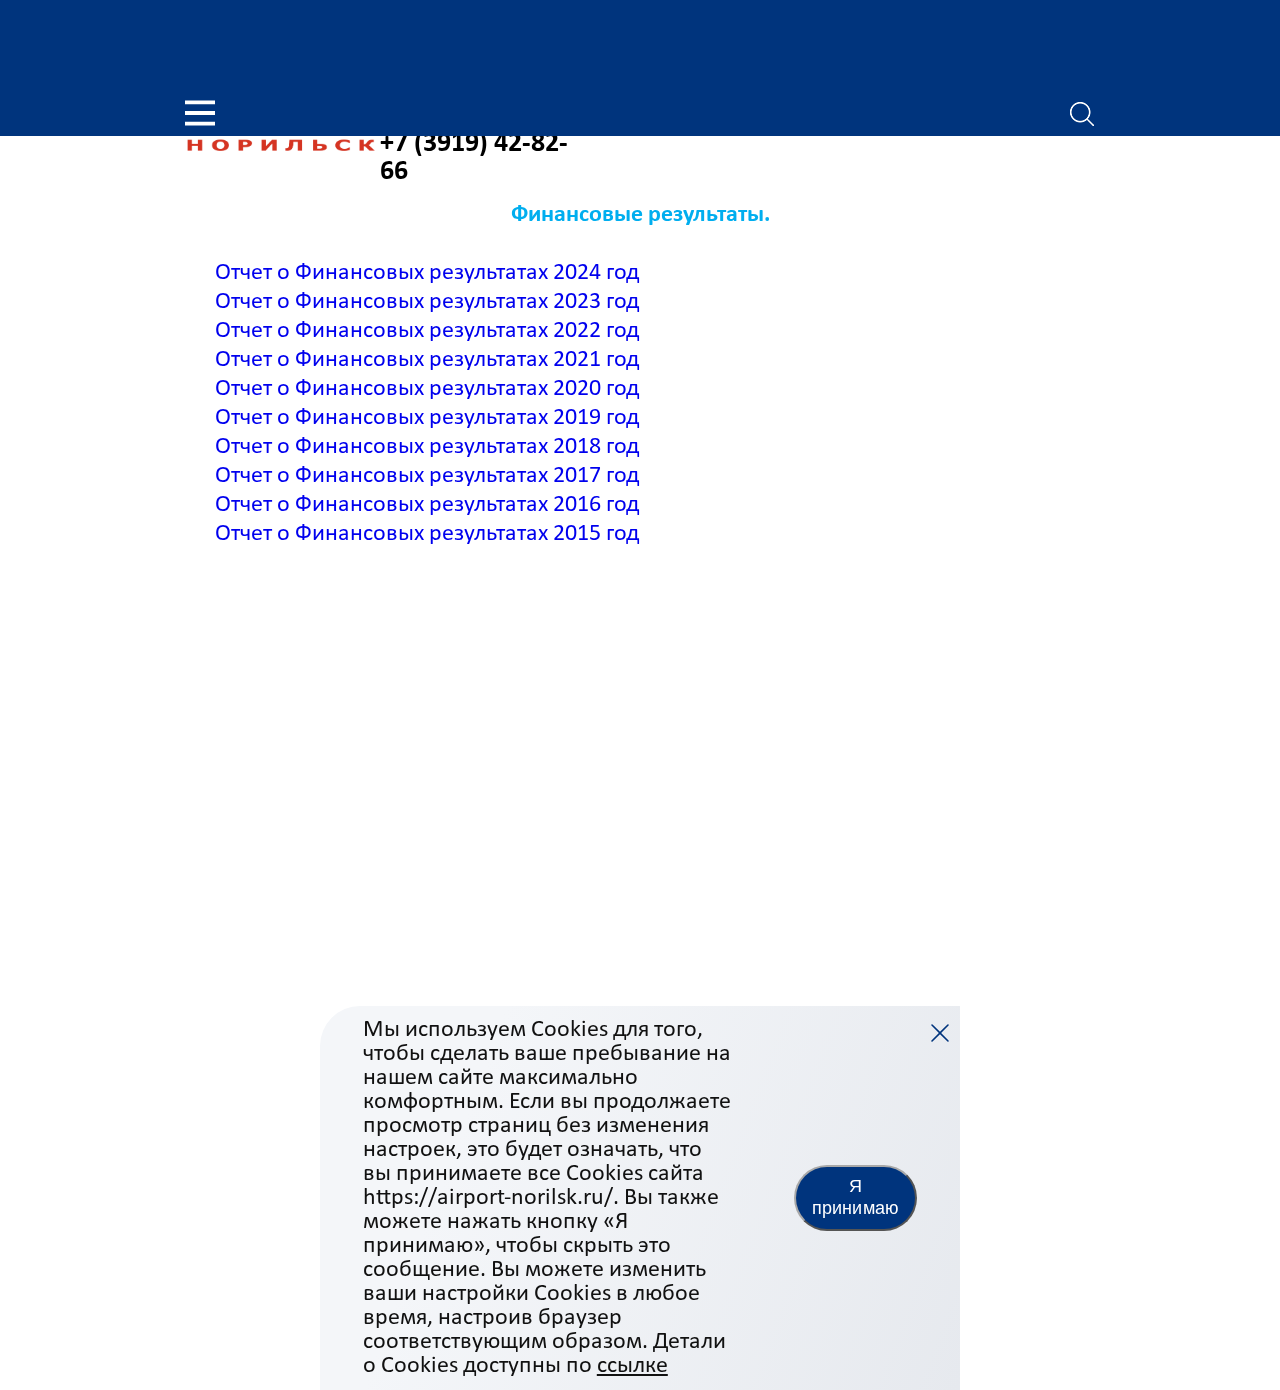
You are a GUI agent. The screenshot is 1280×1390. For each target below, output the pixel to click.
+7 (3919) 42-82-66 (474, 158)
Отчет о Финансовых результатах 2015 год (427, 534)
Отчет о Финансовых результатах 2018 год (427, 447)
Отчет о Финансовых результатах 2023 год (427, 302)
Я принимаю (855, 1197)
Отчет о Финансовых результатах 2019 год (427, 418)
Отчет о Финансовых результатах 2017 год (427, 476)
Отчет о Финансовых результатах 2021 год (427, 360)
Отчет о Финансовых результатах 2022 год (427, 331)
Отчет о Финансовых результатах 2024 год (427, 273)
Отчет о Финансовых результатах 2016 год (427, 505)
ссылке (632, 1366)
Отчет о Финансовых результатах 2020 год (427, 389)
